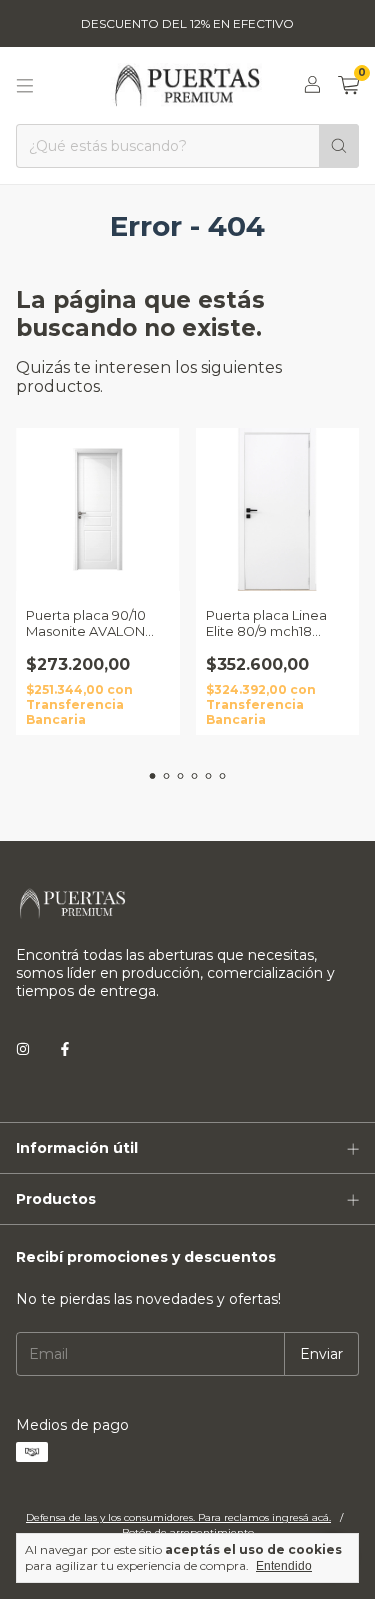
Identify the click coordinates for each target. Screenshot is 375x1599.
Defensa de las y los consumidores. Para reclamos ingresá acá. (178, 1517)
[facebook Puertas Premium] (65, 1049)
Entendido (284, 1566)
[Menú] (25, 86)
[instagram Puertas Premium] (23, 1049)
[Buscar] (339, 146)
